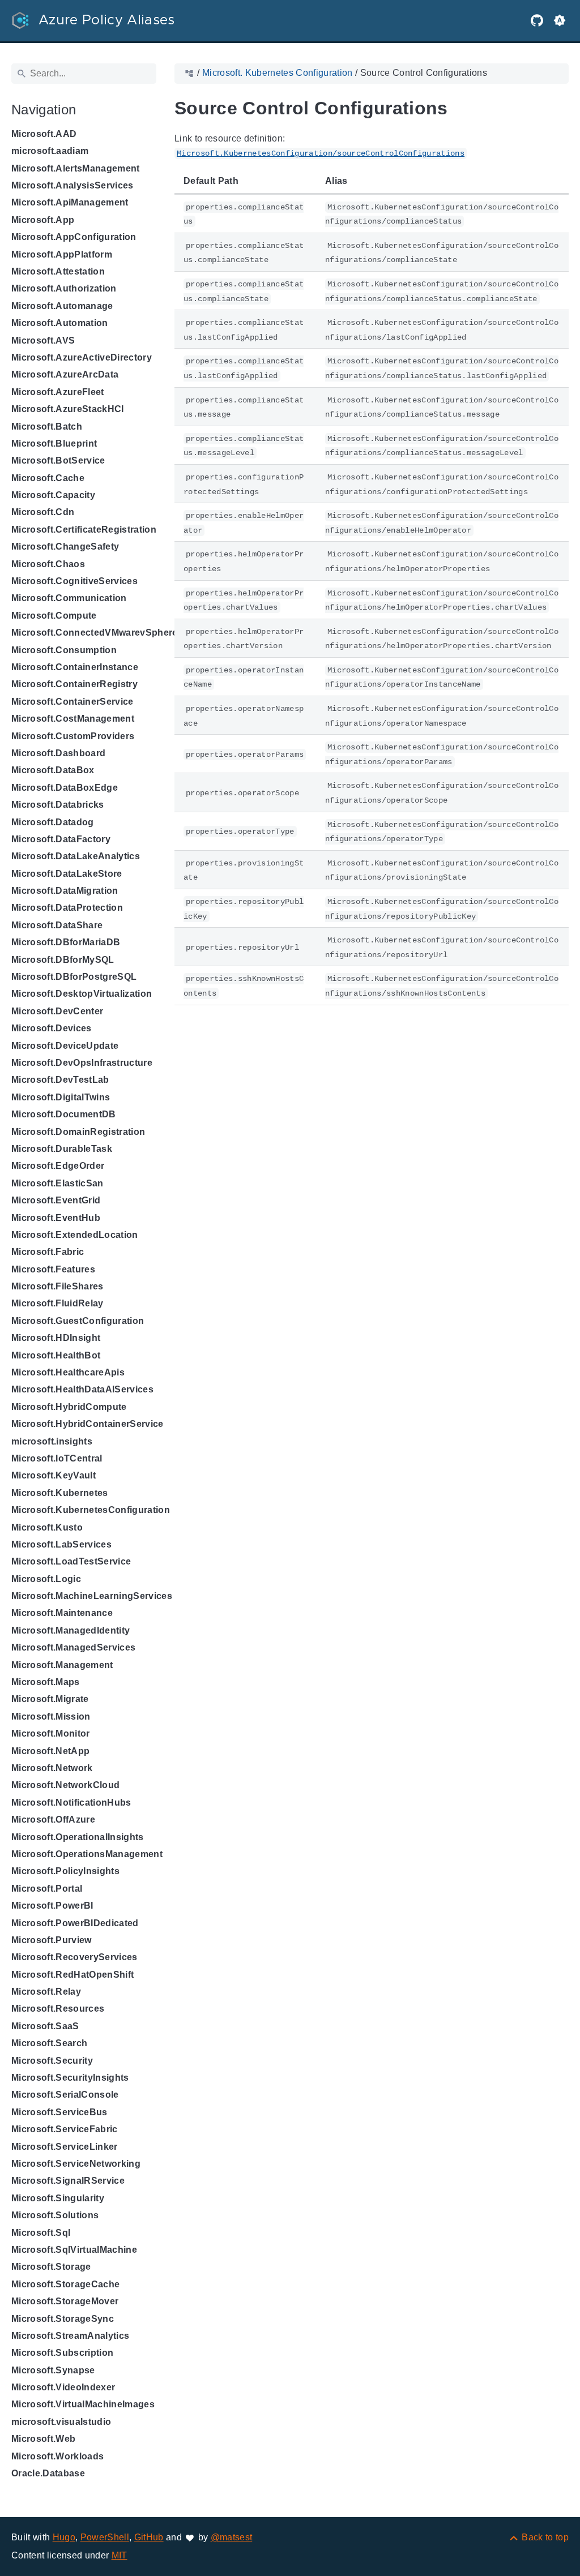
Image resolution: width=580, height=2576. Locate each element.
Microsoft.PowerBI (52, 1906)
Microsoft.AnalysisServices (72, 185)
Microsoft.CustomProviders (73, 736)
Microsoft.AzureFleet (58, 392)
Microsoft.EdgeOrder (58, 1166)
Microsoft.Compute (54, 616)
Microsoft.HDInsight (56, 1338)
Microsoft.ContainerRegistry (74, 684)
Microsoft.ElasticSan (57, 1183)
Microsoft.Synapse (53, 2370)
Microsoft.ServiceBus (59, 2112)
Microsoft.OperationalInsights (78, 1837)
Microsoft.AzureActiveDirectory (82, 357)
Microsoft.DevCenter (57, 1011)
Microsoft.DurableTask (62, 1149)
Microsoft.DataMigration (65, 891)
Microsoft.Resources (58, 2009)
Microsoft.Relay (46, 1992)
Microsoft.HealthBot (56, 1355)
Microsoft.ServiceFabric (65, 2129)
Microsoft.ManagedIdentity (71, 1630)
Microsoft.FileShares (57, 1286)
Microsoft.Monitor (51, 1733)
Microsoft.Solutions (55, 2215)
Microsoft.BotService (58, 460)
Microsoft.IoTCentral (57, 1458)
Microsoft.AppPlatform (62, 254)
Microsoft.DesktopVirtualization (82, 994)
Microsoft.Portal (47, 1889)
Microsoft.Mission (51, 1716)
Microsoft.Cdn (43, 512)
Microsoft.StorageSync (63, 2319)
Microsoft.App (43, 220)
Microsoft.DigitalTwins (61, 1097)
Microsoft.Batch (47, 427)
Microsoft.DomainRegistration (78, 1132)
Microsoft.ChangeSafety (65, 547)
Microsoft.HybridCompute (69, 1407)
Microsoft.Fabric (48, 1252)
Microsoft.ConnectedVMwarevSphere (95, 633)
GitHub (149, 2537)
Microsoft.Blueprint (54, 443)
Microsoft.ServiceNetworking (76, 2164)
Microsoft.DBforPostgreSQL (74, 977)
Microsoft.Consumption (64, 650)
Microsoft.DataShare (57, 925)
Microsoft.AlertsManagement (76, 168)
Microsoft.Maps (46, 1682)
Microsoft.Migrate (50, 1699)
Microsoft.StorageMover (65, 2301)
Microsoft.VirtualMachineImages (83, 2404)
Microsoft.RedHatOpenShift (72, 1975)
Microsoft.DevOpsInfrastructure (82, 1063)
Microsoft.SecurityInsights (70, 2078)
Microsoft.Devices (52, 1028)
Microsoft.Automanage (62, 306)
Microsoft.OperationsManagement (87, 1854)
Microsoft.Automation (60, 323)
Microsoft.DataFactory (61, 839)
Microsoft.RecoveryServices (74, 1957)
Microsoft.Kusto (47, 1527)
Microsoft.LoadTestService (71, 1561)
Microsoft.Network (52, 1768)
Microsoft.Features (53, 1269)
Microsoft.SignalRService (68, 2181)
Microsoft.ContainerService (72, 702)
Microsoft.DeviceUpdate (65, 1046)
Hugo (64, 2537)
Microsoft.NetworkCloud (65, 1785)
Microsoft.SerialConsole (65, 2095)
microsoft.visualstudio (61, 2422)
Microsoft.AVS (43, 340)
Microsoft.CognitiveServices (74, 581)
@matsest (232, 2537)
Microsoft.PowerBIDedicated (75, 1923)
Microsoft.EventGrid (56, 1200)
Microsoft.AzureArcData (65, 374)
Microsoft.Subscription (62, 2353)
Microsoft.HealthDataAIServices (82, 1389)
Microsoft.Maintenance (62, 1613)
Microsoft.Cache (48, 478)
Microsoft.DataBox (53, 770)
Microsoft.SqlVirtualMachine (74, 2250)
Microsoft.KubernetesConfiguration (91, 1510)
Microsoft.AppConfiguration (74, 237)
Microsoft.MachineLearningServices (92, 1596)
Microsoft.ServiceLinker (65, 2147)
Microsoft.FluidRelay (57, 1303)
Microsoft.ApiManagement (70, 202)
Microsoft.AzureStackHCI (68, 409)
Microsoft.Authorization (64, 288)
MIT (120, 2555)
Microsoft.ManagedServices (73, 1647)
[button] (560, 20)
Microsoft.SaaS (45, 2026)
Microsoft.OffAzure (53, 1820)
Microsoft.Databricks (58, 805)
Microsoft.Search (49, 2043)
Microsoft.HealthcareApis (68, 1372)
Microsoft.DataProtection (67, 908)
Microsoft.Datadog (53, 822)
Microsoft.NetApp (50, 1751)
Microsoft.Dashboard (58, 753)
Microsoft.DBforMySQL (63, 960)
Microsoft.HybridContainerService (88, 1424)
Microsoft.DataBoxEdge (65, 788)
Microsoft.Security (52, 2061)
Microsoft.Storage (51, 2267)
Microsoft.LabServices (61, 1544)
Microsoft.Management (62, 1665)
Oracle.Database (48, 2473)
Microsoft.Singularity (58, 2198)
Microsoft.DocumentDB (64, 1114)
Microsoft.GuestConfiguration (78, 1321)
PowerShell (105, 2537)
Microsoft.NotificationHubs (71, 1803)
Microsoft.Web (43, 2439)
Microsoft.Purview (52, 1940)
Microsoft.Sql (41, 2233)
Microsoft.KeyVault (54, 1475)
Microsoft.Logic (46, 1579)
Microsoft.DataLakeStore (67, 874)
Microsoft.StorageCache (65, 2284)
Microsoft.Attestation (58, 271)
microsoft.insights (52, 1441)
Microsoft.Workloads (57, 2456)
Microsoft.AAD (44, 134)
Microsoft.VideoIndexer (63, 2387)
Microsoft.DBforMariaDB (66, 942)
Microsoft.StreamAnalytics (70, 2336)
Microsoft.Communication (69, 598)
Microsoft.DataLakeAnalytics (76, 856)
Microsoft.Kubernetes (60, 1493)
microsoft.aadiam (50, 151)
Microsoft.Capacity (53, 495)
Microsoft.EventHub (56, 1218)
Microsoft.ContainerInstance (75, 667)
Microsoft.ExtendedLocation (75, 1235)
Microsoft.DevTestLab (60, 1080)
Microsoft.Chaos (48, 564)
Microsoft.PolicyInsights (65, 1871)
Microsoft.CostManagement (73, 719)
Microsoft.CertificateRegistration (84, 530)
